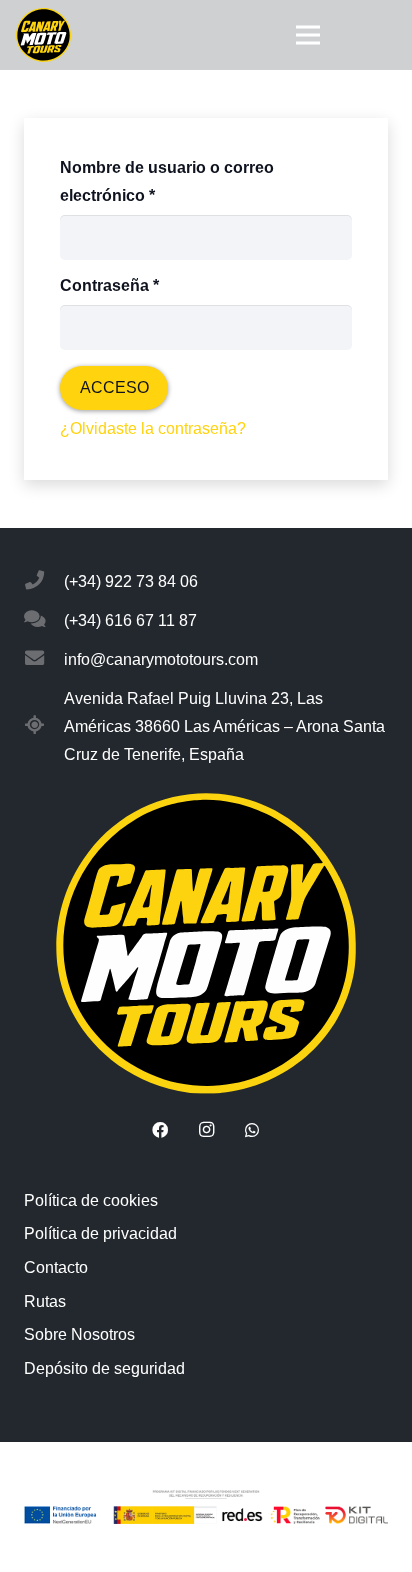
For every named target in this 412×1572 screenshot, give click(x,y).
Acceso (114, 387)
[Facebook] (160, 1130)
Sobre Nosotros (79, 1334)
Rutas (45, 1301)
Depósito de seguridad (104, 1368)
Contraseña (151, 285)
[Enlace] (43, 35)
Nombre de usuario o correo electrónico (167, 181)
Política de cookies (91, 1200)
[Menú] (308, 35)
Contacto (56, 1267)
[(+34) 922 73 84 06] (44, 582)
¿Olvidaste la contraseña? (153, 428)
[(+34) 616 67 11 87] (44, 621)
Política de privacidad (100, 1233)
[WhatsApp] (252, 1130)
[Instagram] (206, 1130)
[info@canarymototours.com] (44, 660)
